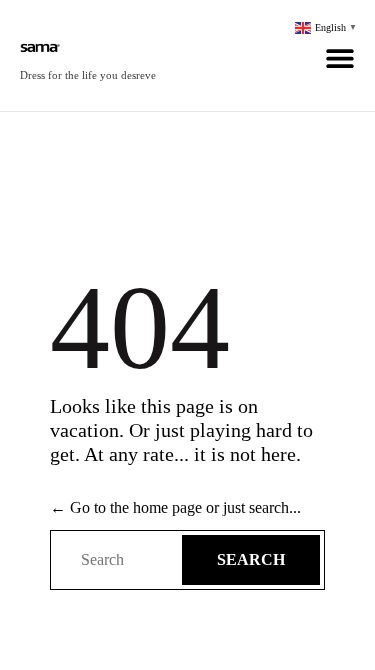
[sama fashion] (88, 45)
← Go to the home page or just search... (175, 507)
